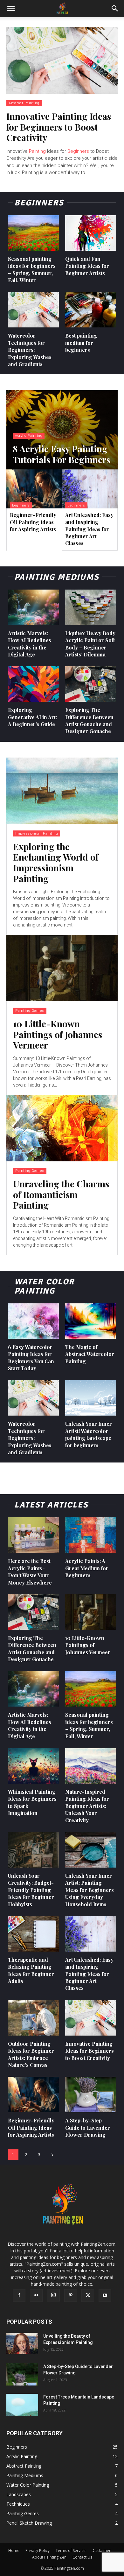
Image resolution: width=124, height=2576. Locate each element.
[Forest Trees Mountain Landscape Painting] (22, 2405)
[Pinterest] (71, 2295)
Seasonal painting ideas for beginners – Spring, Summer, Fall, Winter (89, 1725)
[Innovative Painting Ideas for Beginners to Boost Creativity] (62, 61)
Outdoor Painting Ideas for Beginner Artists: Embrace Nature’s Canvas (31, 2054)
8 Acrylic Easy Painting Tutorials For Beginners (62, 454)
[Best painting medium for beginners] (91, 310)
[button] (11, 9)
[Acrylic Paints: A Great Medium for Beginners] (91, 1535)
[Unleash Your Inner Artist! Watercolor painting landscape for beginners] (91, 1398)
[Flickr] (36, 2295)
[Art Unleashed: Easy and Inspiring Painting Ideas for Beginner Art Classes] (90, 489)
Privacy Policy (38, 2550)
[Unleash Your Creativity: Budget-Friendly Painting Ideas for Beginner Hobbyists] (33, 1850)
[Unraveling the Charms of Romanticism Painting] (62, 1128)
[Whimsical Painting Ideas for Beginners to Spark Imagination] (33, 1766)
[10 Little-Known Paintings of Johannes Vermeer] (62, 968)
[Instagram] (53, 2295)
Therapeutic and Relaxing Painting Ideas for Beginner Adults (31, 1970)
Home (14, 2550)
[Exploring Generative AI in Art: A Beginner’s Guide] (33, 684)
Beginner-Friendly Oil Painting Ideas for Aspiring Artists (33, 522)
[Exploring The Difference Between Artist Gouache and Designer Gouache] (91, 684)
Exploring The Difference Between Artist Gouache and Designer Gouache (89, 720)
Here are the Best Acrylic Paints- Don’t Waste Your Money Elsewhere (30, 1572)
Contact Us (82, 2557)
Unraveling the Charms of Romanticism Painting (61, 1194)
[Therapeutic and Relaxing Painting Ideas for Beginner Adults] (33, 1934)
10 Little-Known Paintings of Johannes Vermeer (58, 1034)
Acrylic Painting (29, 436)
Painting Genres (30, 1011)
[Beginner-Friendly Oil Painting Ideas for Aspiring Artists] (34, 489)
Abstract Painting (24, 103)
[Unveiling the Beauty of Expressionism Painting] (22, 2344)
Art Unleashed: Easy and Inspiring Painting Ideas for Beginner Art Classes (89, 529)
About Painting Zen (49, 2557)
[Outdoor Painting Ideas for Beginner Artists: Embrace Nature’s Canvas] (33, 2018)
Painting (37, 151)
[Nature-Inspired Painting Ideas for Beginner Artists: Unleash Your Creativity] (91, 1766)
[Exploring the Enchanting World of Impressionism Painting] (62, 791)
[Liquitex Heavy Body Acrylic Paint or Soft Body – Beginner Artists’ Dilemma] (91, 607)
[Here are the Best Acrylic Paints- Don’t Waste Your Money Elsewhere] (33, 1535)
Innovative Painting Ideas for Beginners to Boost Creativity (59, 127)
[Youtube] (105, 2295)
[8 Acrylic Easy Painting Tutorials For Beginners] (62, 430)
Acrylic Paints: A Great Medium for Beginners (87, 1568)
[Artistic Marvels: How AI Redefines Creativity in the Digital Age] (33, 607)
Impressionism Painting (37, 833)
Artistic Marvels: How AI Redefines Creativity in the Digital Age (30, 1725)
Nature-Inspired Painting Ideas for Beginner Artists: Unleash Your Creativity (87, 1806)
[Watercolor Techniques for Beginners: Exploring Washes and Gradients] (33, 310)
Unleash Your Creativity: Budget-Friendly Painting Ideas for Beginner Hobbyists (31, 1890)
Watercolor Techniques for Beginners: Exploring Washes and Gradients (30, 350)
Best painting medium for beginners (81, 343)
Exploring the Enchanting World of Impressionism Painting (56, 862)
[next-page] (52, 2155)
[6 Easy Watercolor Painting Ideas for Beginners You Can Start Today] (33, 1321)
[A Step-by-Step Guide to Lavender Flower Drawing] (91, 2095)
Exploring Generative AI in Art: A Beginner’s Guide (32, 717)
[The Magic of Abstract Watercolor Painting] (91, 1321)
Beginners (78, 151)
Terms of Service (71, 2550)
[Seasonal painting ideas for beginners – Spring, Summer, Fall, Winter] (33, 233)
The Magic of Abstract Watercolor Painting (90, 1354)
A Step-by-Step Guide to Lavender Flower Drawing (88, 2127)
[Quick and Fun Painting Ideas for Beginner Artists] (91, 233)
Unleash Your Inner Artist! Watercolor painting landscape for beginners (89, 1434)
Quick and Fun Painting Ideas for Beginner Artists (87, 266)
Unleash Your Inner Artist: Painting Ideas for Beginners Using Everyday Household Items (90, 1890)
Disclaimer (101, 2550)
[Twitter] (88, 2295)
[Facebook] (19, 2295)
